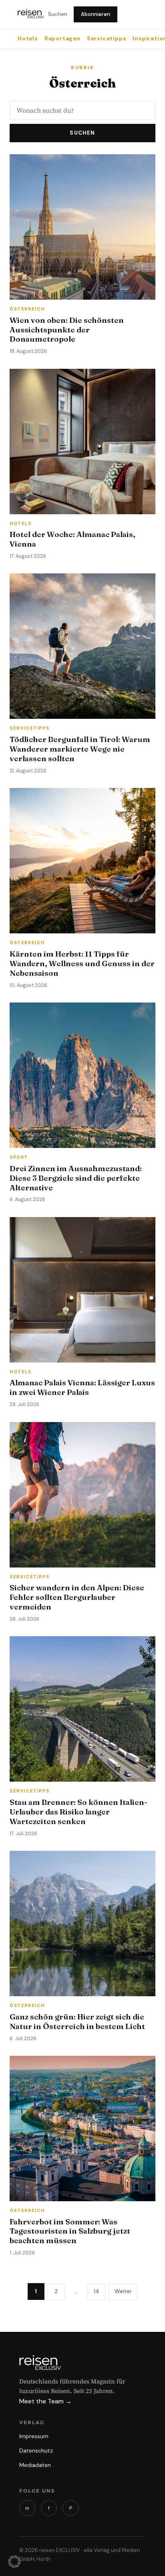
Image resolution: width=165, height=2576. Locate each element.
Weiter (123, 2291)
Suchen (58, 14)
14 (97, 2291)
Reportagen (62, 39)
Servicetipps (107, 39)
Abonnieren (96, 14)
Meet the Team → (45, 2401)
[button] (14, 2562)
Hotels (28, 39)
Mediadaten (35, 2465)
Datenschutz (36, 2451)
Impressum (34, 2436)
